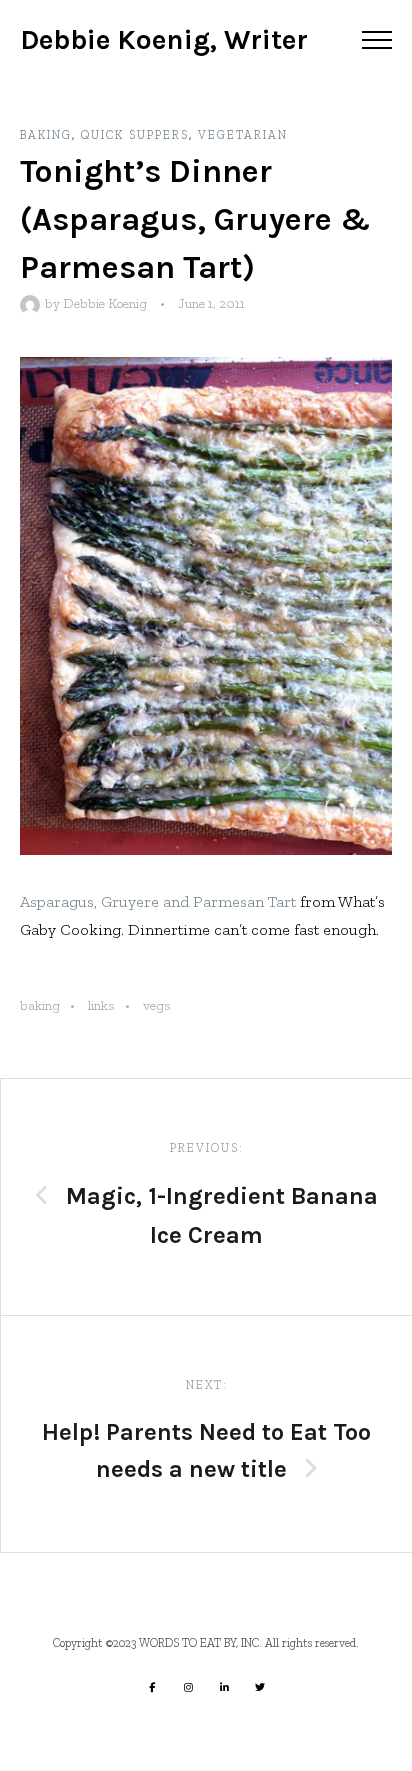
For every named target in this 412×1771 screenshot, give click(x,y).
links (101, 1005)
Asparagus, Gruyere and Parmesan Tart (158, 901)
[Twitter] (260, 1687)
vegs (157, 1005)
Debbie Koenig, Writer (164, 39)
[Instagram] (188, 1687)
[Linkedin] (224, 1687)
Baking (46, 135)
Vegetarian (243, 135)
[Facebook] (152, 1687)
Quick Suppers (135, 135)
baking (40, 1005)
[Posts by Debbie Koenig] (32, 303)
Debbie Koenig (105, 303)
